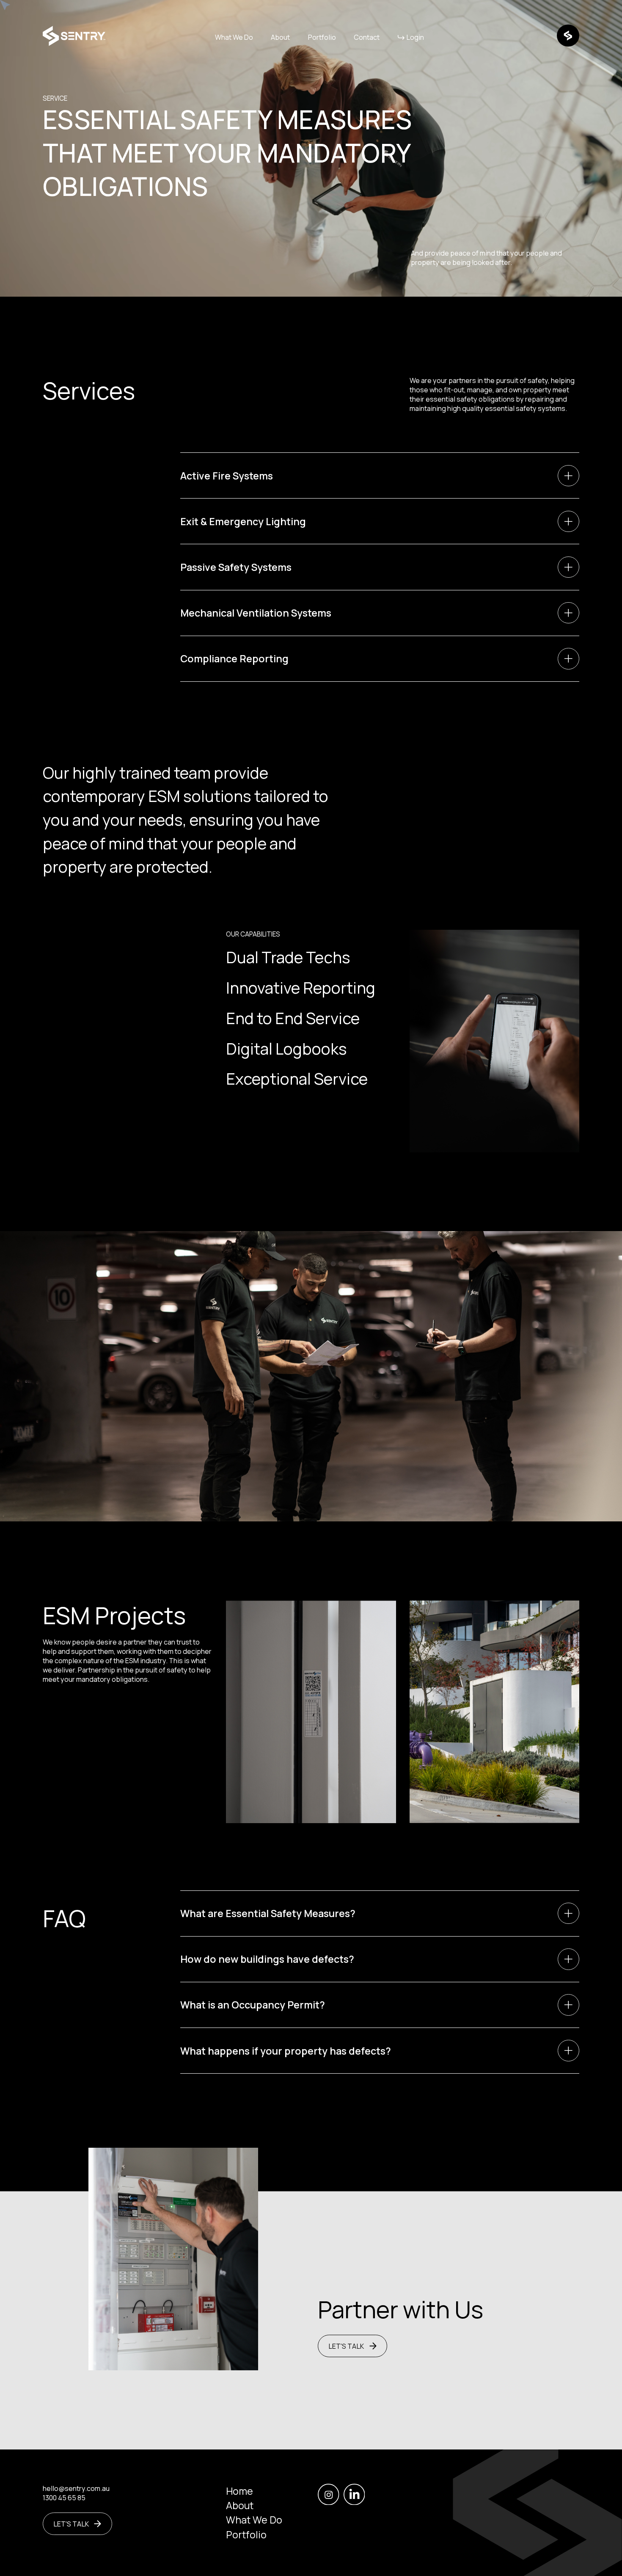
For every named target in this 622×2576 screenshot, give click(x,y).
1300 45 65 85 (64, 2498)
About (280, 37)
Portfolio (322, 37)
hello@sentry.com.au (76, 2488)
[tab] (380, 475)
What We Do (234, 37)
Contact (367, 37)
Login (415, 37)
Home (239, 2491)
